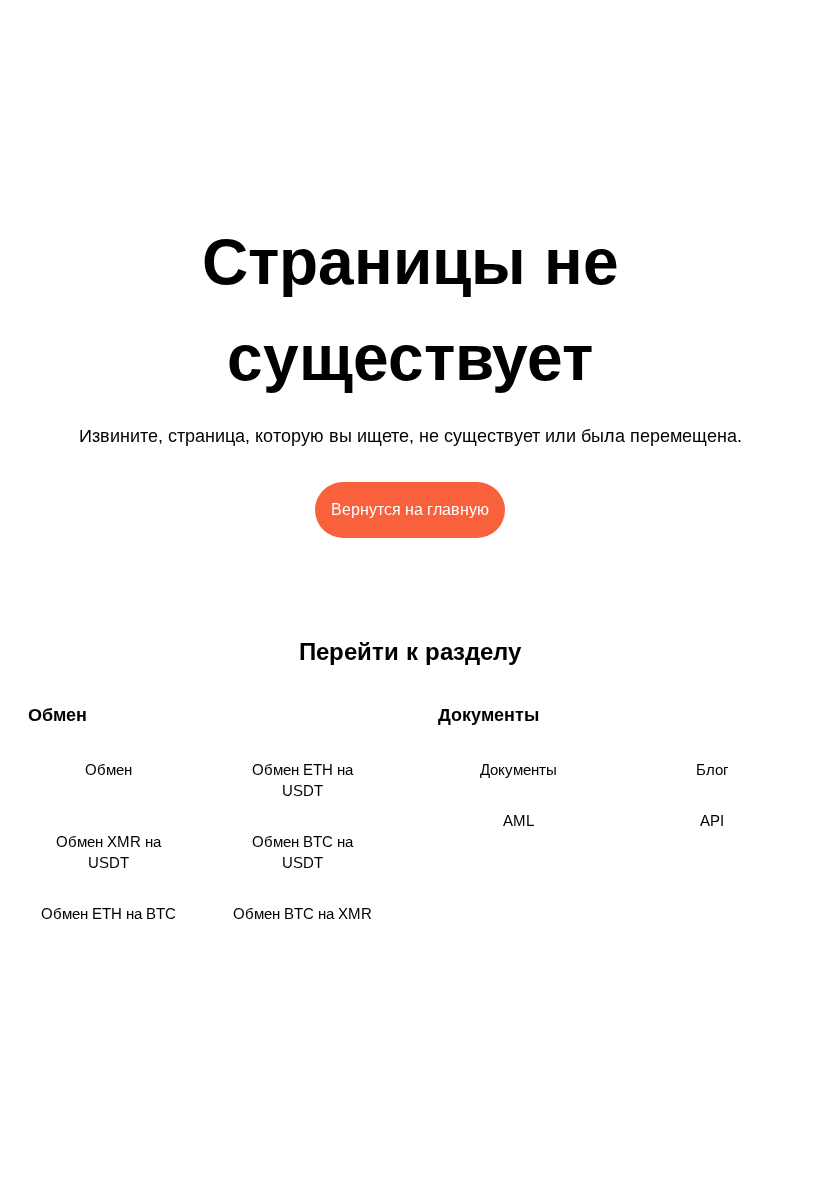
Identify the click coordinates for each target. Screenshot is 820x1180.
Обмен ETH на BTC (108, 913)
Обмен (108, 769)
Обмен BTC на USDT (302, 852)
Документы (518, 769)
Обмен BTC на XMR (302, 913)
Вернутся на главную (410, 509)
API (712, 820)
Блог (712, 769)
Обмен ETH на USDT (302, 780)
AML (518, 820)
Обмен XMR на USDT (108, 852)
